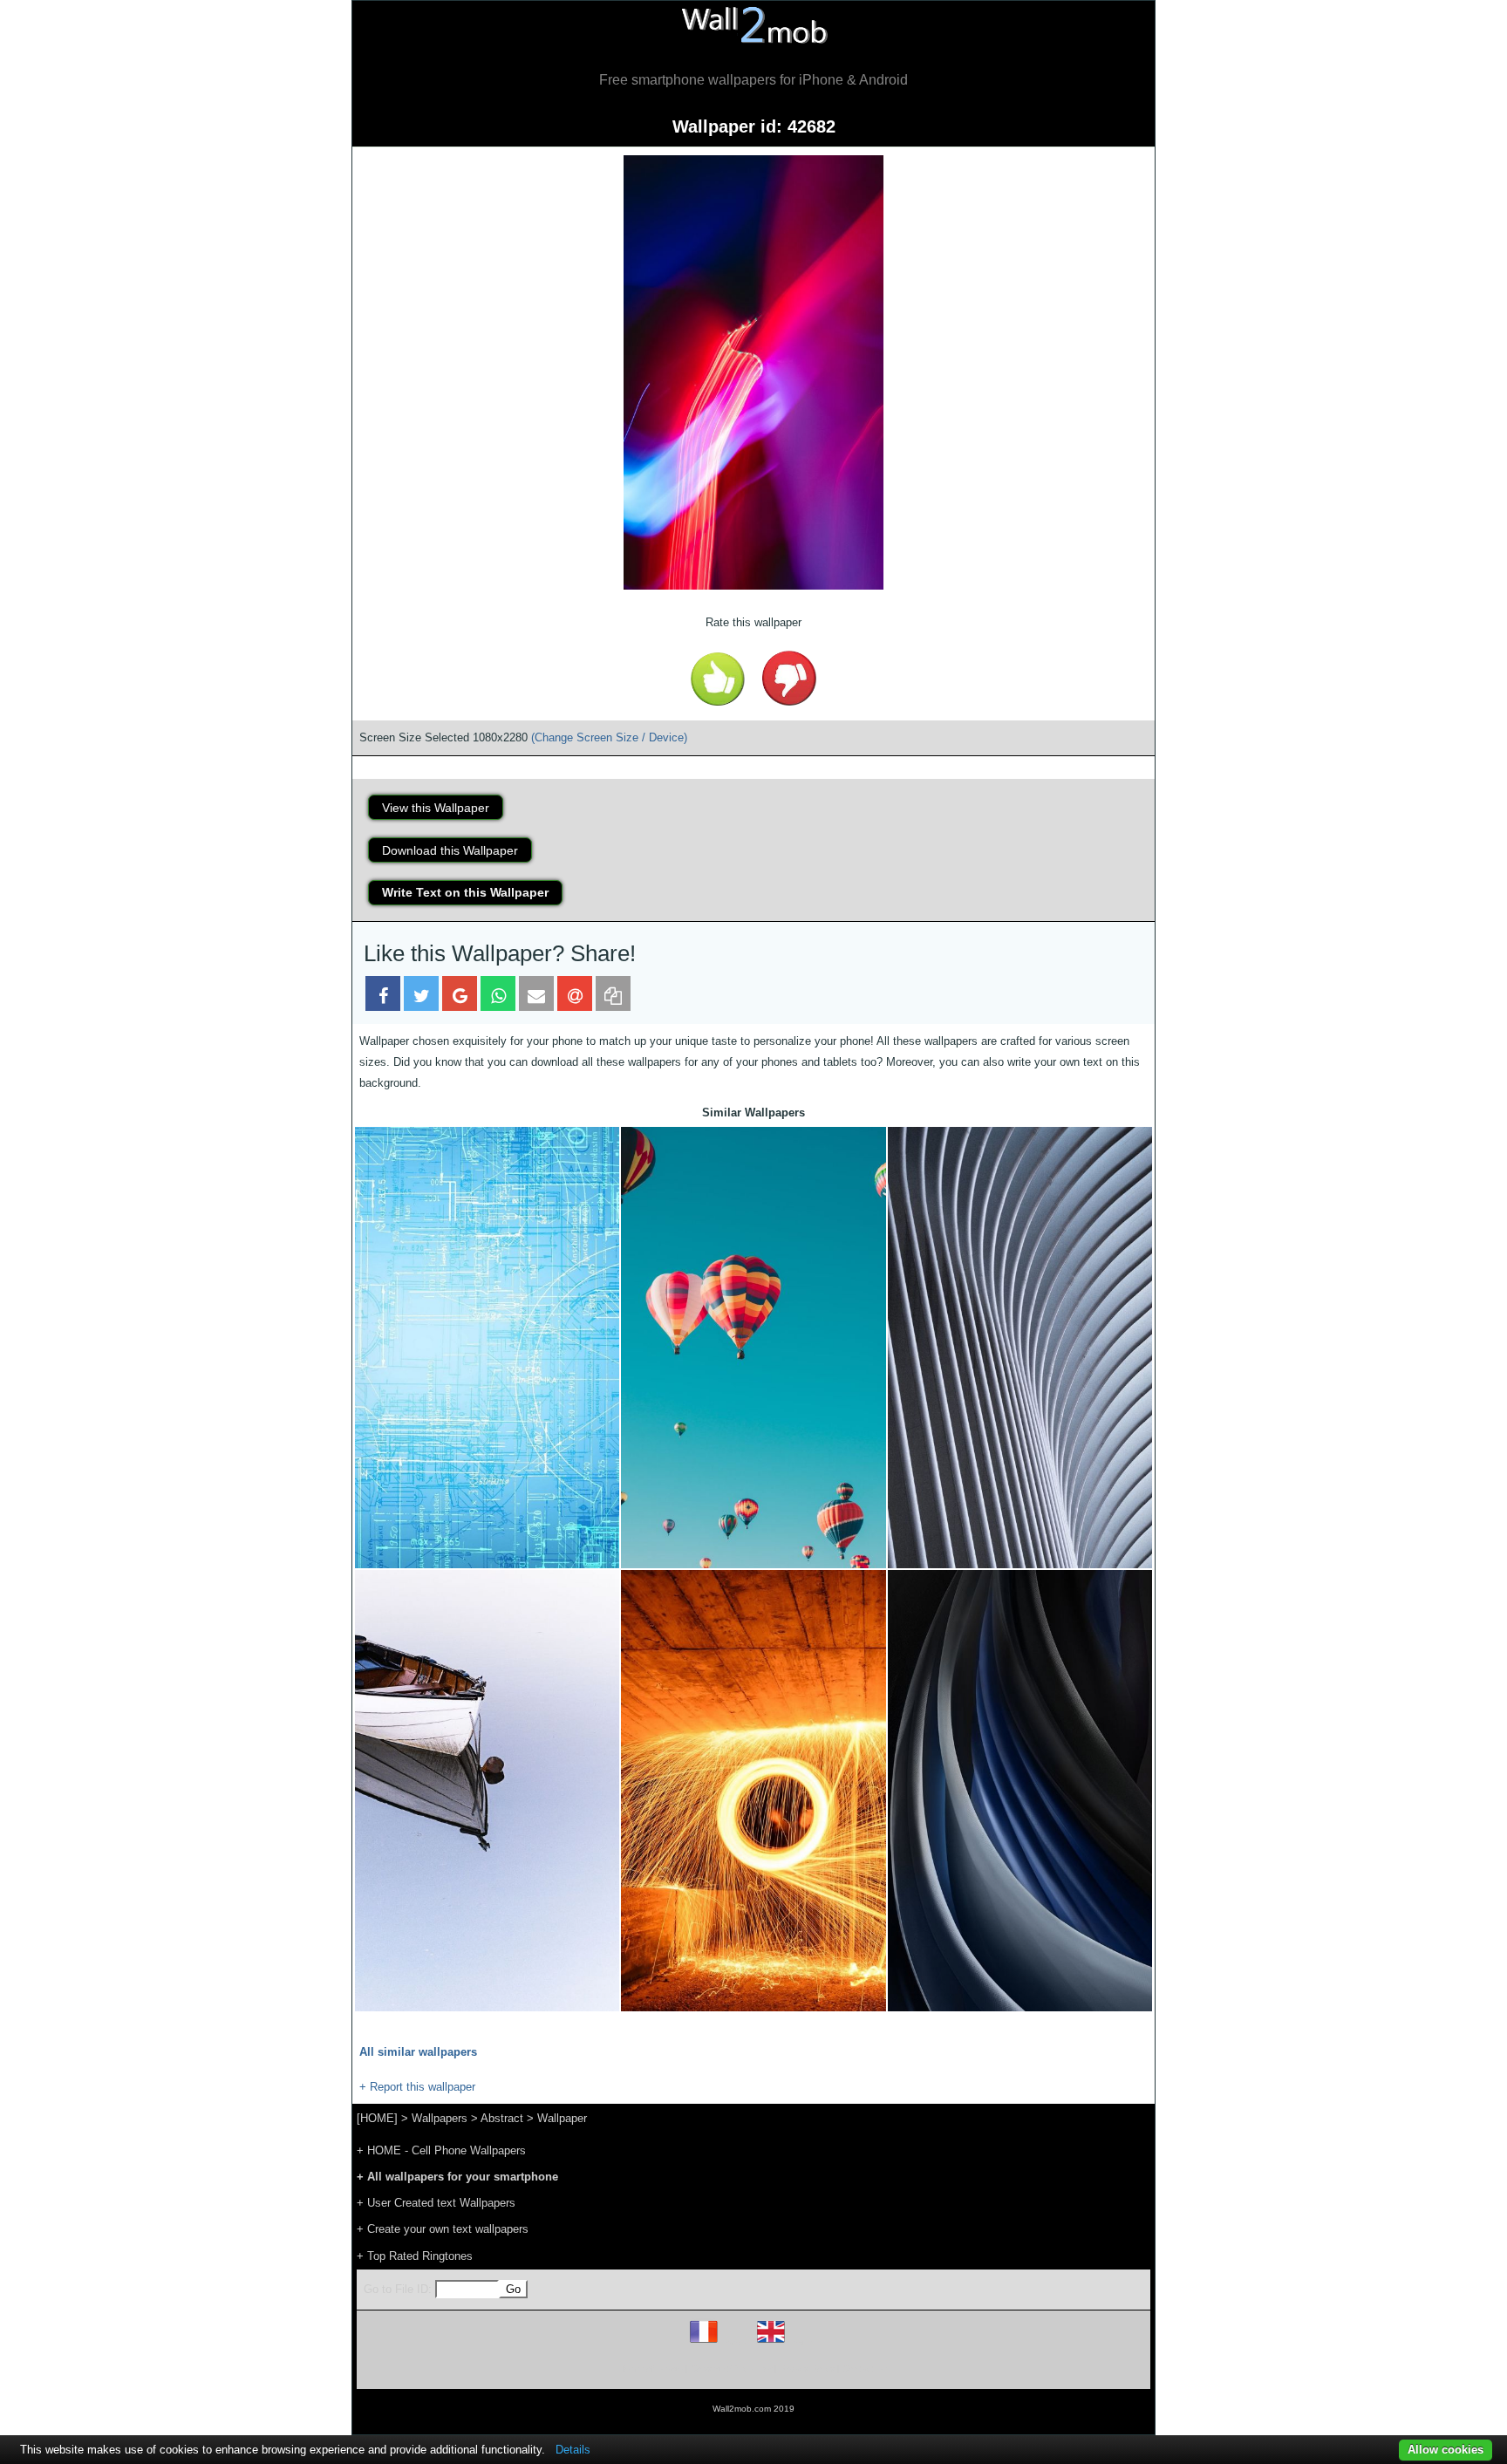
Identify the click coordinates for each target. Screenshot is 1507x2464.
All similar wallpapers (418, 2052)
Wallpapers (440, 2118)
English (801, 2342)
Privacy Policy (807, 2368)
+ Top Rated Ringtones (415, 2256)
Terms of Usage (651, 2368)
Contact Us (865, 2368)
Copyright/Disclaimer (731, 2368)
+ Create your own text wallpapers (443, 2229)
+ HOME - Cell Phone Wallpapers (441, 2150)
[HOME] (377, 2118)
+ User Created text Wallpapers (436, 2203)
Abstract (502, 2118)
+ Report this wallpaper (417, 2087)
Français (736, 2342)
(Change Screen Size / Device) (609, 737)
